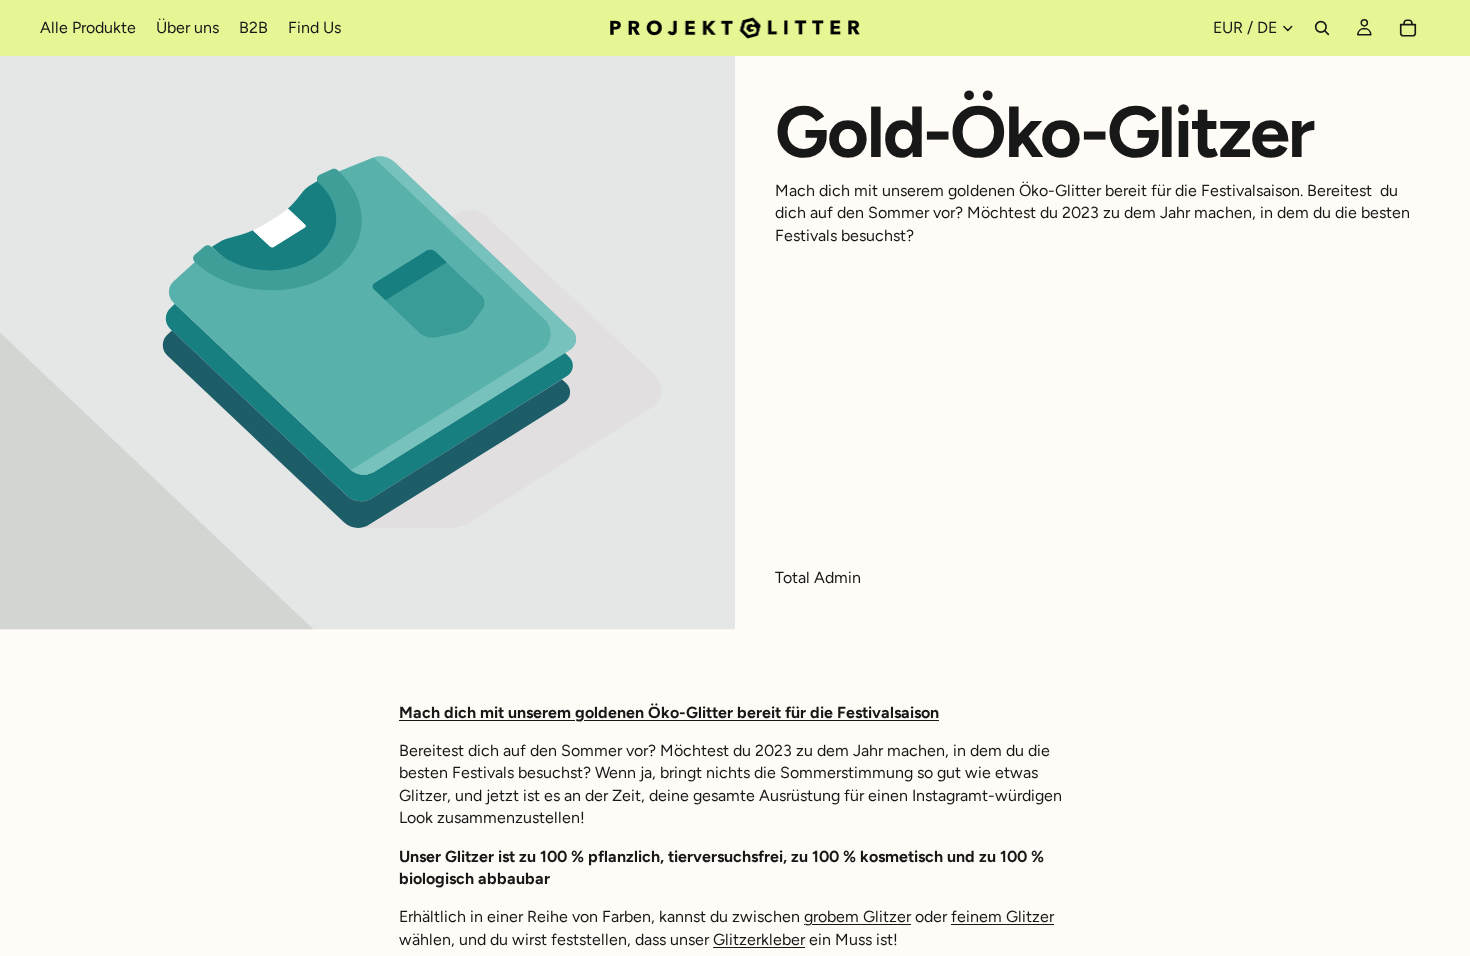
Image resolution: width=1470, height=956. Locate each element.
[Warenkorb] (1408, 28)
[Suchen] (1322, 28)
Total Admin (818, 577)
